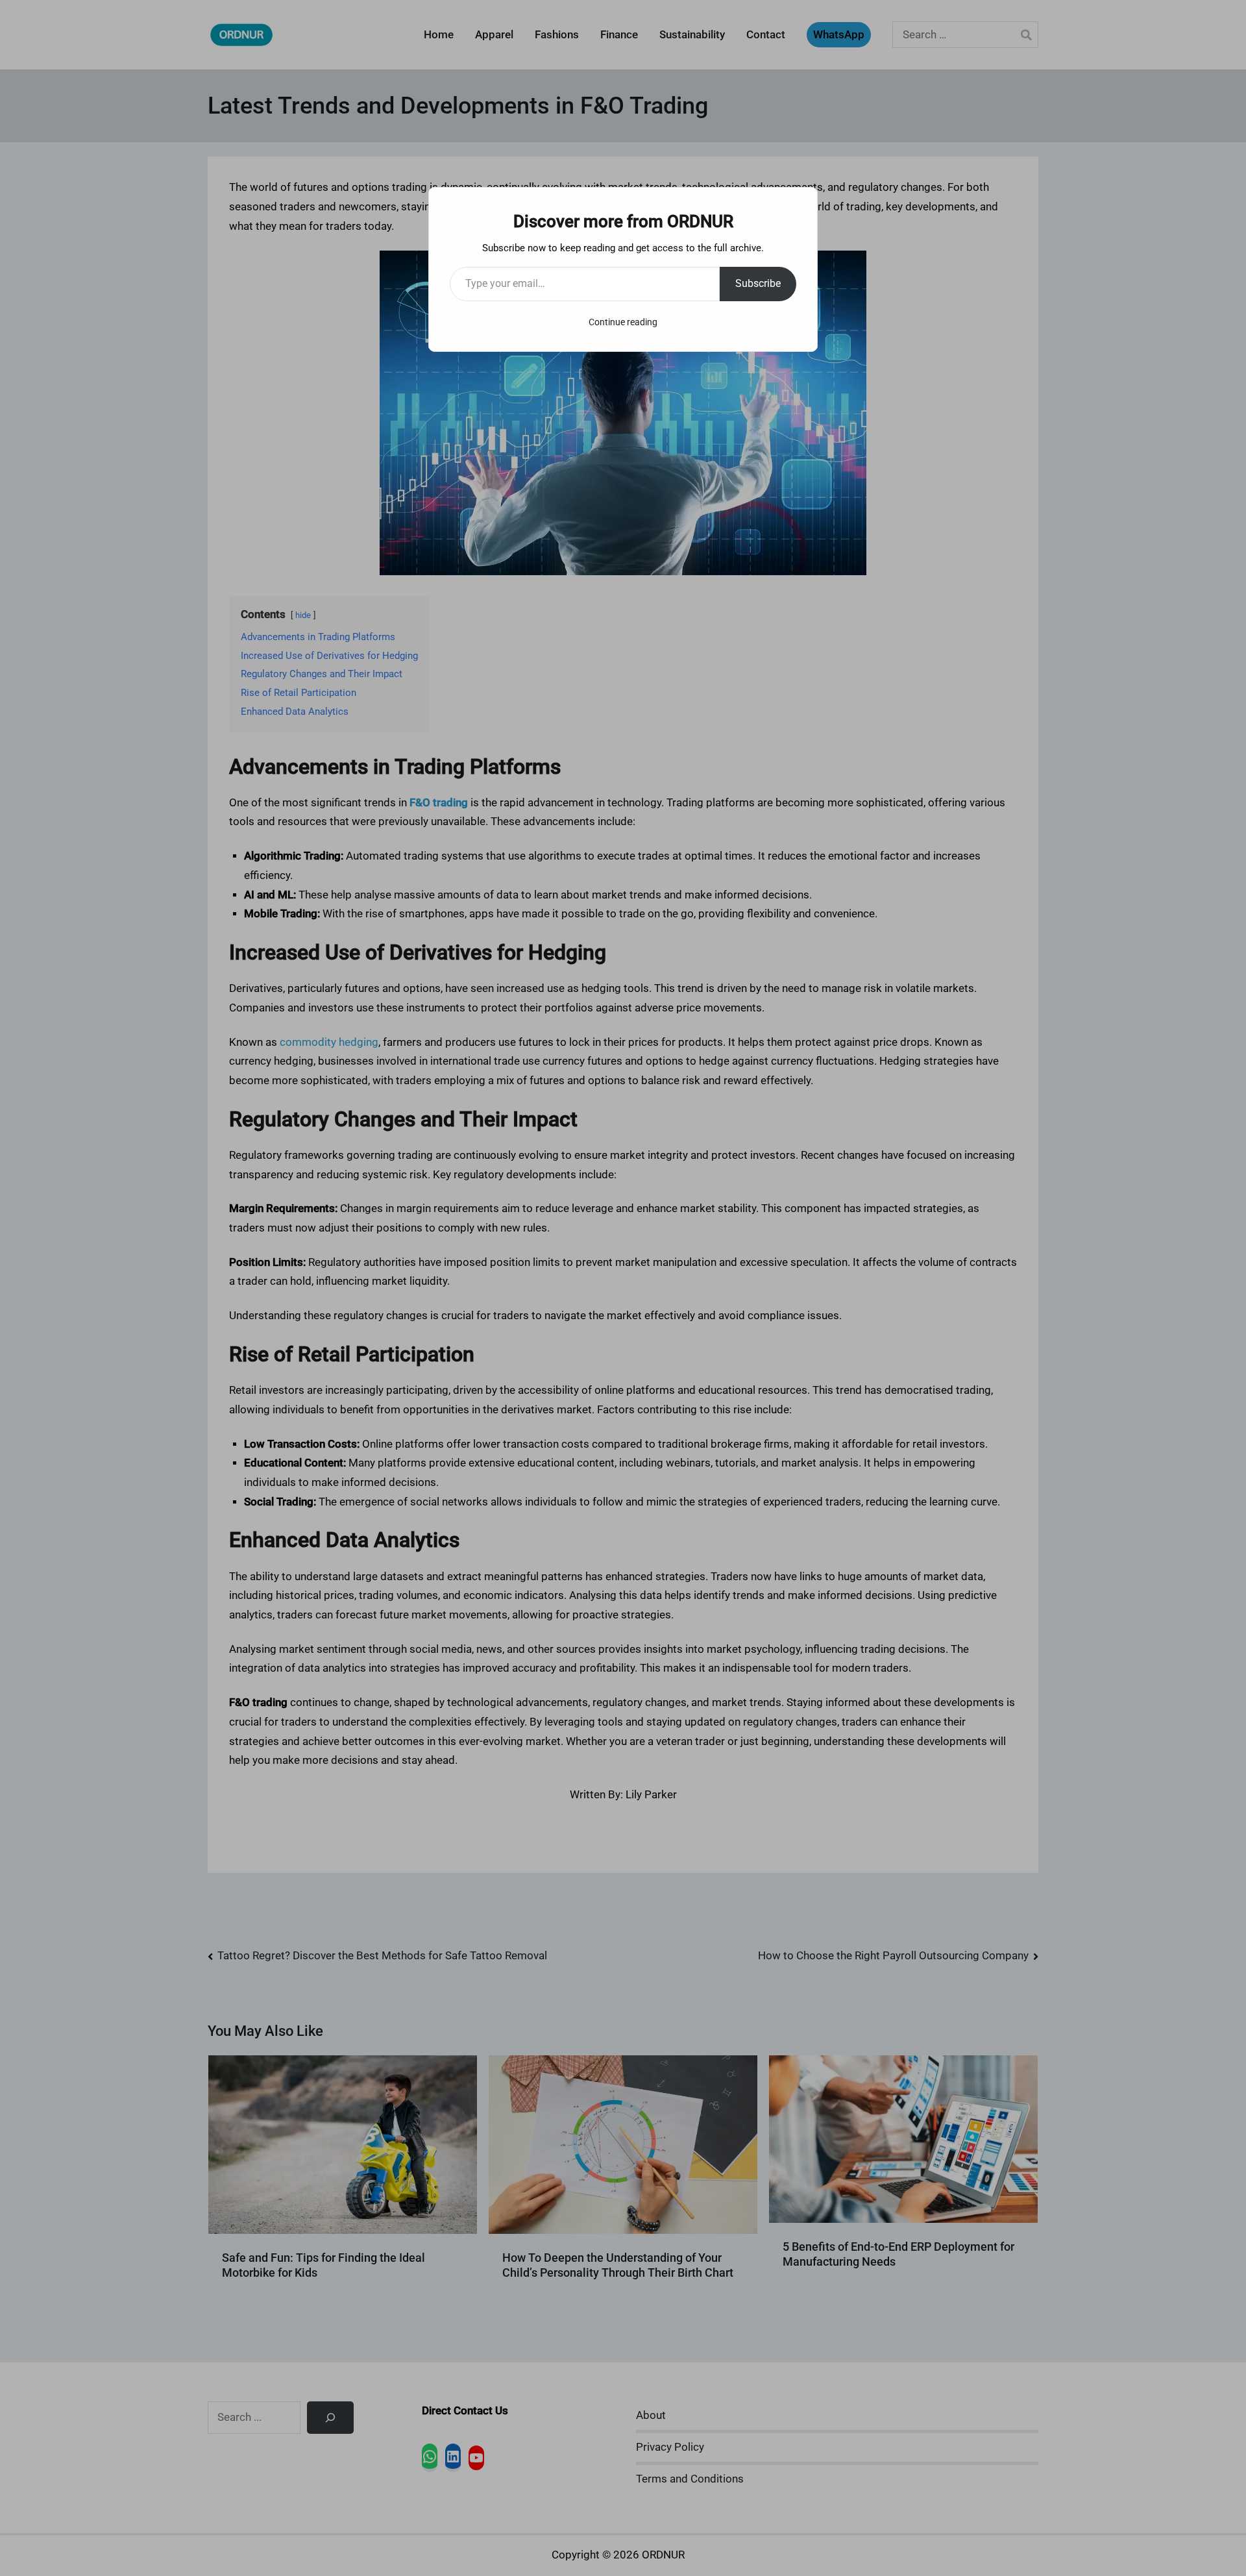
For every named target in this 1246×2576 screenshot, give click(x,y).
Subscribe (758, 283)
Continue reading (623, 322)
